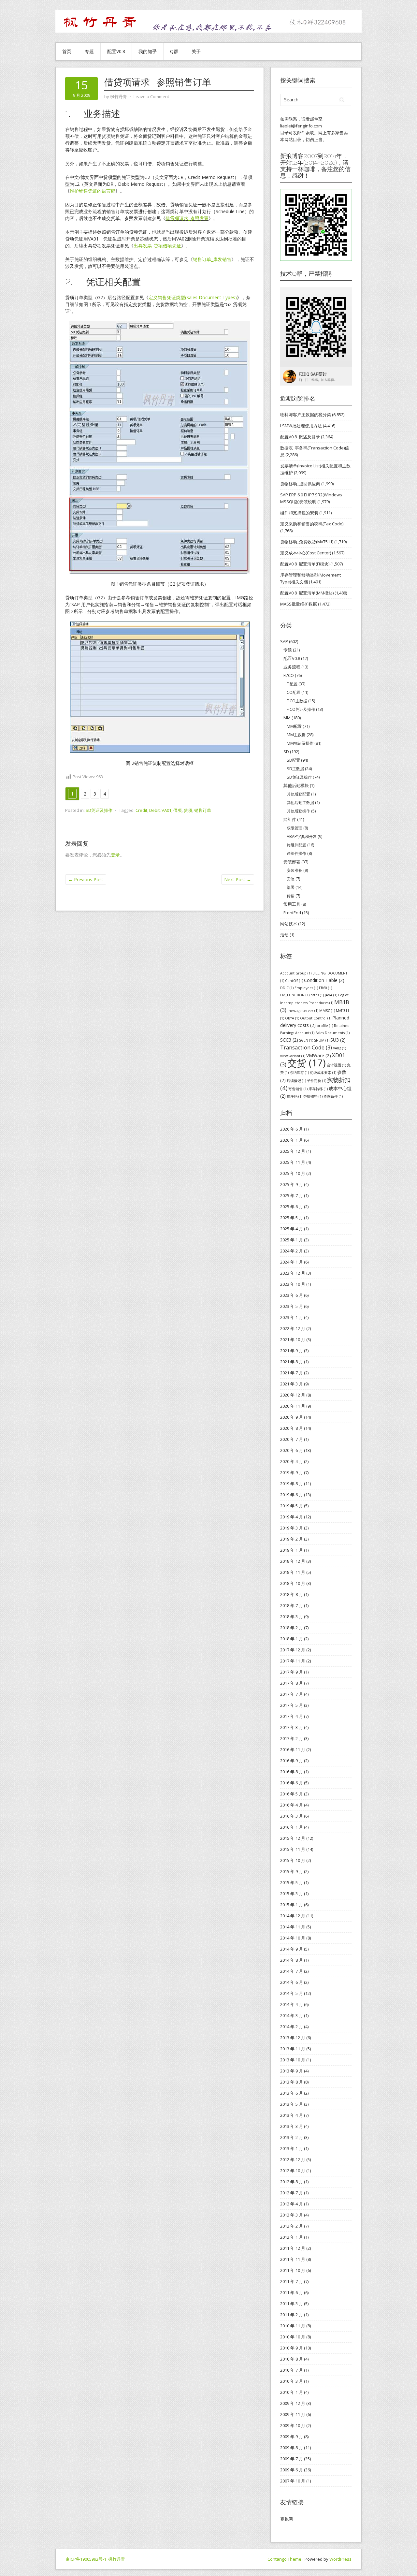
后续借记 (296, 1081)
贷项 (188, 810)
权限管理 (295, 828)
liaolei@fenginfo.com (301, 126)
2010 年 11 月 (293, 2326)
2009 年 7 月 (292, 2459)
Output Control (316, 1018)
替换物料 (313, 1096)
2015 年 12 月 (293, 1838)
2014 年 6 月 (292, 1982)
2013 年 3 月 (292, 2126)
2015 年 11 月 (293, 1849)
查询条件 (333, 1096)
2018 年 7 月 (292, 1605)
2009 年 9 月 (292, 2437)
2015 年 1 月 (292, 1905)
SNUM (322, 1040)
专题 (89, 51)
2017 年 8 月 (292, 1683)
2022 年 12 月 (293, 1328)
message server (303, 1011)
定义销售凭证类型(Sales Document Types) (193, 297)
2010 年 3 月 (292, 2381)
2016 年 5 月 (292, 1794)
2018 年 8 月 (292, 1594)
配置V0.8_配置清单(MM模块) (307, 593)
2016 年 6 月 (292, 1783)
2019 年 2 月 (292, 1539)
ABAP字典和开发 (302, 836)
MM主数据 (296, 735)
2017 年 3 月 (292, 1727)
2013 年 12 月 (293, 2038)
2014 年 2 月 (292, 2027)
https (317, 995)
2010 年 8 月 (292, 2359)
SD (286, 752)
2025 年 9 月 (292, 1184)
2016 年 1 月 (292, 1827)
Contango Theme (284, 2559)
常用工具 (292, 904)
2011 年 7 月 (292, 2281)
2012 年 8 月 (292, 2182)
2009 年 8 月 (292, 2448)
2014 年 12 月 (293, 1916)
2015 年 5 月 (292, 1882)
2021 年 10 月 (293, 1339)
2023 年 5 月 (292, 1306)
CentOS (294, 981)
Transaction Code (306, 1047)
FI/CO (289, 675)
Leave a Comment (151, 96)
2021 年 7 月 (292, 1373)
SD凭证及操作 (99, 810)
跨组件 (290, 819)
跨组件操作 (296, 853)
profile (325, 1026)
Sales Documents (332, 1033)
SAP (284, 641)
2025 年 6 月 (292, 1207)
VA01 (166, 810)
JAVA (331, 995)
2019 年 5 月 (292, 1506)
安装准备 (295, 870)
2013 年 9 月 (292, 2071)
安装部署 (292, 862)
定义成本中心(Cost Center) (306, 553)
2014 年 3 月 (292, 2015)
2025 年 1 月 (292, 1240)
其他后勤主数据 (300, 803)
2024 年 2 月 (292, 1251)
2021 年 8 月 (292, 1362)
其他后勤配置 (298, 794)
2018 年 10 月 (293, 1583)
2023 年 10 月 (293, 1284)
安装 (291, 879)
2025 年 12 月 (293, 1151)
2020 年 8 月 (292, 1428)
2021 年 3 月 (292, 1384)
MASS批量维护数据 (299, 604)
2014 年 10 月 (293, 1938)
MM (287, 718)
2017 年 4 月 (292, 1716)
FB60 (325, 988)
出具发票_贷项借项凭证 (157, 246)
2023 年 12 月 (293, 1273)
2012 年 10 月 (293, 2171)
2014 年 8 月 (292, 1960)
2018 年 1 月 (292, 1639)
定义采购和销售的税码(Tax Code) (312, 524)
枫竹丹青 (117, 2559)
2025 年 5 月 (292, 1218)
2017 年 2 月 (292, 1738)
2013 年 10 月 (293, 2060)
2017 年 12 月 (293, 1650)
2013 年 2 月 (292, 2137)
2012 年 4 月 (292, 2204)
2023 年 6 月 (292, 1295)
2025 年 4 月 (292, 1229)
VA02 (339, 1048)
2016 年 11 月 (293, 1749)
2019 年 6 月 (292, 1495)
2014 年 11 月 (293, 1927)
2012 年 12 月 (293, 2159)
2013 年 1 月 (292, 2148)
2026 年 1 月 (292, 1140)
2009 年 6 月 (292, 2470)
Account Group (296, 973)
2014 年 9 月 (292, 1949)
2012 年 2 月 (292, 2226)
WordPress (340, 2559)
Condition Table (324, 980)
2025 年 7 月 (292, 1195)
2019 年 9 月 (292, 1472)
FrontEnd (292, 913)
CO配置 (294, 692)
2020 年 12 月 (293, 1395)
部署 (291, 887)
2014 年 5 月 (292, 1993)
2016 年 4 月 (292, 1805)
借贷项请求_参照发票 (187, 218)
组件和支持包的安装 (299, 513)
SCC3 (289, 1040)
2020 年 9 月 (292, 1417)
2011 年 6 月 (292, 2292)
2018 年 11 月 (293, 1572)
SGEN (306, 1040)
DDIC (287, 988)
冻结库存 (299, 1073)
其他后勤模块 (296, 785)
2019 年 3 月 (292, 1528)
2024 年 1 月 (292, 1262)
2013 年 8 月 (292, 2082)
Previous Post (86, 879)
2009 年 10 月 (293, 2425)
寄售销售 (298, 1089)
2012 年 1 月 (292, 2237)
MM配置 (294, 726)
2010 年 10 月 (293, 2337)
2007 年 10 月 (293, 2481)
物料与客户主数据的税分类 (306, 415)
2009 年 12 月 (293, 2403)
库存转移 (318, 1089)
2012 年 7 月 (292, 2193)
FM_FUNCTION (295, 995)
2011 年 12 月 (293, 2248)
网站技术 (289, 924)
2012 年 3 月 (292, 2215)
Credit (141, 810)
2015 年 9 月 (292, 1871)
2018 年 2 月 (292, 1628)
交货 (307, 1063)
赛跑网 (287, 2519)
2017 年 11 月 (293, 1661)
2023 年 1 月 (292, 1317)
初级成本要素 (323, 1073)
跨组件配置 (296, 845)
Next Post (238, 879)
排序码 (295, 1096)
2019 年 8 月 (292, 1484)
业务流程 (292, 667)
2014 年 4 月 (292, 2004)
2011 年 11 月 (293, 2259)
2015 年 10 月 (293, 1860)
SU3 (338, 1040)
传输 (291, 896)
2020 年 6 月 (292, 1450)
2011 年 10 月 (293, 2270)
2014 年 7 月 (292, 1971)
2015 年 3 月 (292, 1894)
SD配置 (293, 760)
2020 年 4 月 (292, 1461)
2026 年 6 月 (292, 1129)
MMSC (327, 1011)
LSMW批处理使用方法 (301, 426)
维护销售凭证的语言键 (93, 191)
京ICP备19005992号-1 (86, 2559)
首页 (67, 51)
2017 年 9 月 (292, 1672)
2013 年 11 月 (293, 2049)
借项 (178, 810)
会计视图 (336, 1065)
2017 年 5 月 (292, 1705)
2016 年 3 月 (292, 1816)
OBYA (292, 1018)
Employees (306, 988)
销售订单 (203, 810)
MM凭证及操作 (300, 743)
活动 (284, 935)
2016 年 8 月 (292, 1772)
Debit (154, 810)
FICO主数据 (297, 701)
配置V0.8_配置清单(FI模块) (305, 564)
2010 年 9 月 (292, 2348)
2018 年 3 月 (292, 1617)
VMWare (319, 1055)
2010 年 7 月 (292, 2370)
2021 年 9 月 (292, 1351)
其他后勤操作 (298, 811)
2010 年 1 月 (292, 2392)
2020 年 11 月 (293, 1406)
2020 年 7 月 (292, 1439)
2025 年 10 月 (293, 1173)
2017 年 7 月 (292, 1694)
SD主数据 (295, 769)
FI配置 (292, 684)
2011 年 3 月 (292, 2304)
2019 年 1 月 (292, 1550)
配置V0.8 (116, 51)
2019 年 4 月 (292, 1517)
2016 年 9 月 (292, 1761)
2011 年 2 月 (292, 2315)
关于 (196, 51)
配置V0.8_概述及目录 (300, 437)
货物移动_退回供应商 (300, 484)
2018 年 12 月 (293, 1561)
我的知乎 (148, 51)
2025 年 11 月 (293, 1162)
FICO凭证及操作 (301, 709)
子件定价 (316, 1081)
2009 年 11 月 (293, 2414)
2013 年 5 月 (292, 2104)
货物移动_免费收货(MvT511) (307, 542)
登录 (115, 855)
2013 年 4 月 (292, 2115)
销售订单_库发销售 (212, 259)
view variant (293, 1056)
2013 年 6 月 (292, 2093)
